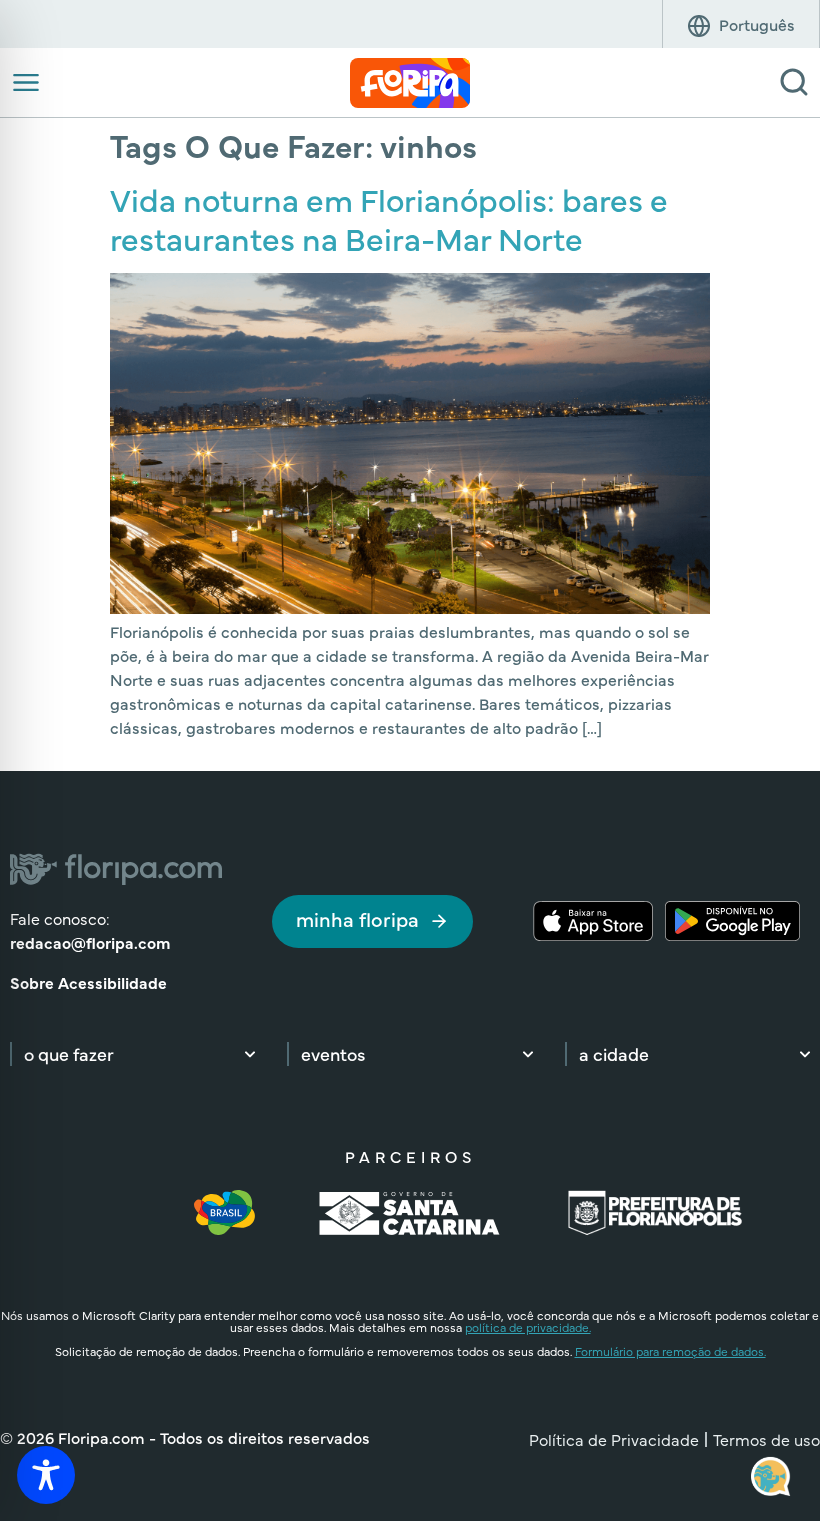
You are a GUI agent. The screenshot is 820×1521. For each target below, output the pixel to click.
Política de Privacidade (614, 1439)
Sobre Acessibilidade (88, 982)
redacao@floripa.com (90, 942)
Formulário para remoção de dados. (670, 1351)
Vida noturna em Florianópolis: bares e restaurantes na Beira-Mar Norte (389, 217)
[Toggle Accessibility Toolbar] (46, 1475)
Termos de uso (766, 1439)
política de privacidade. (528, 1327)
